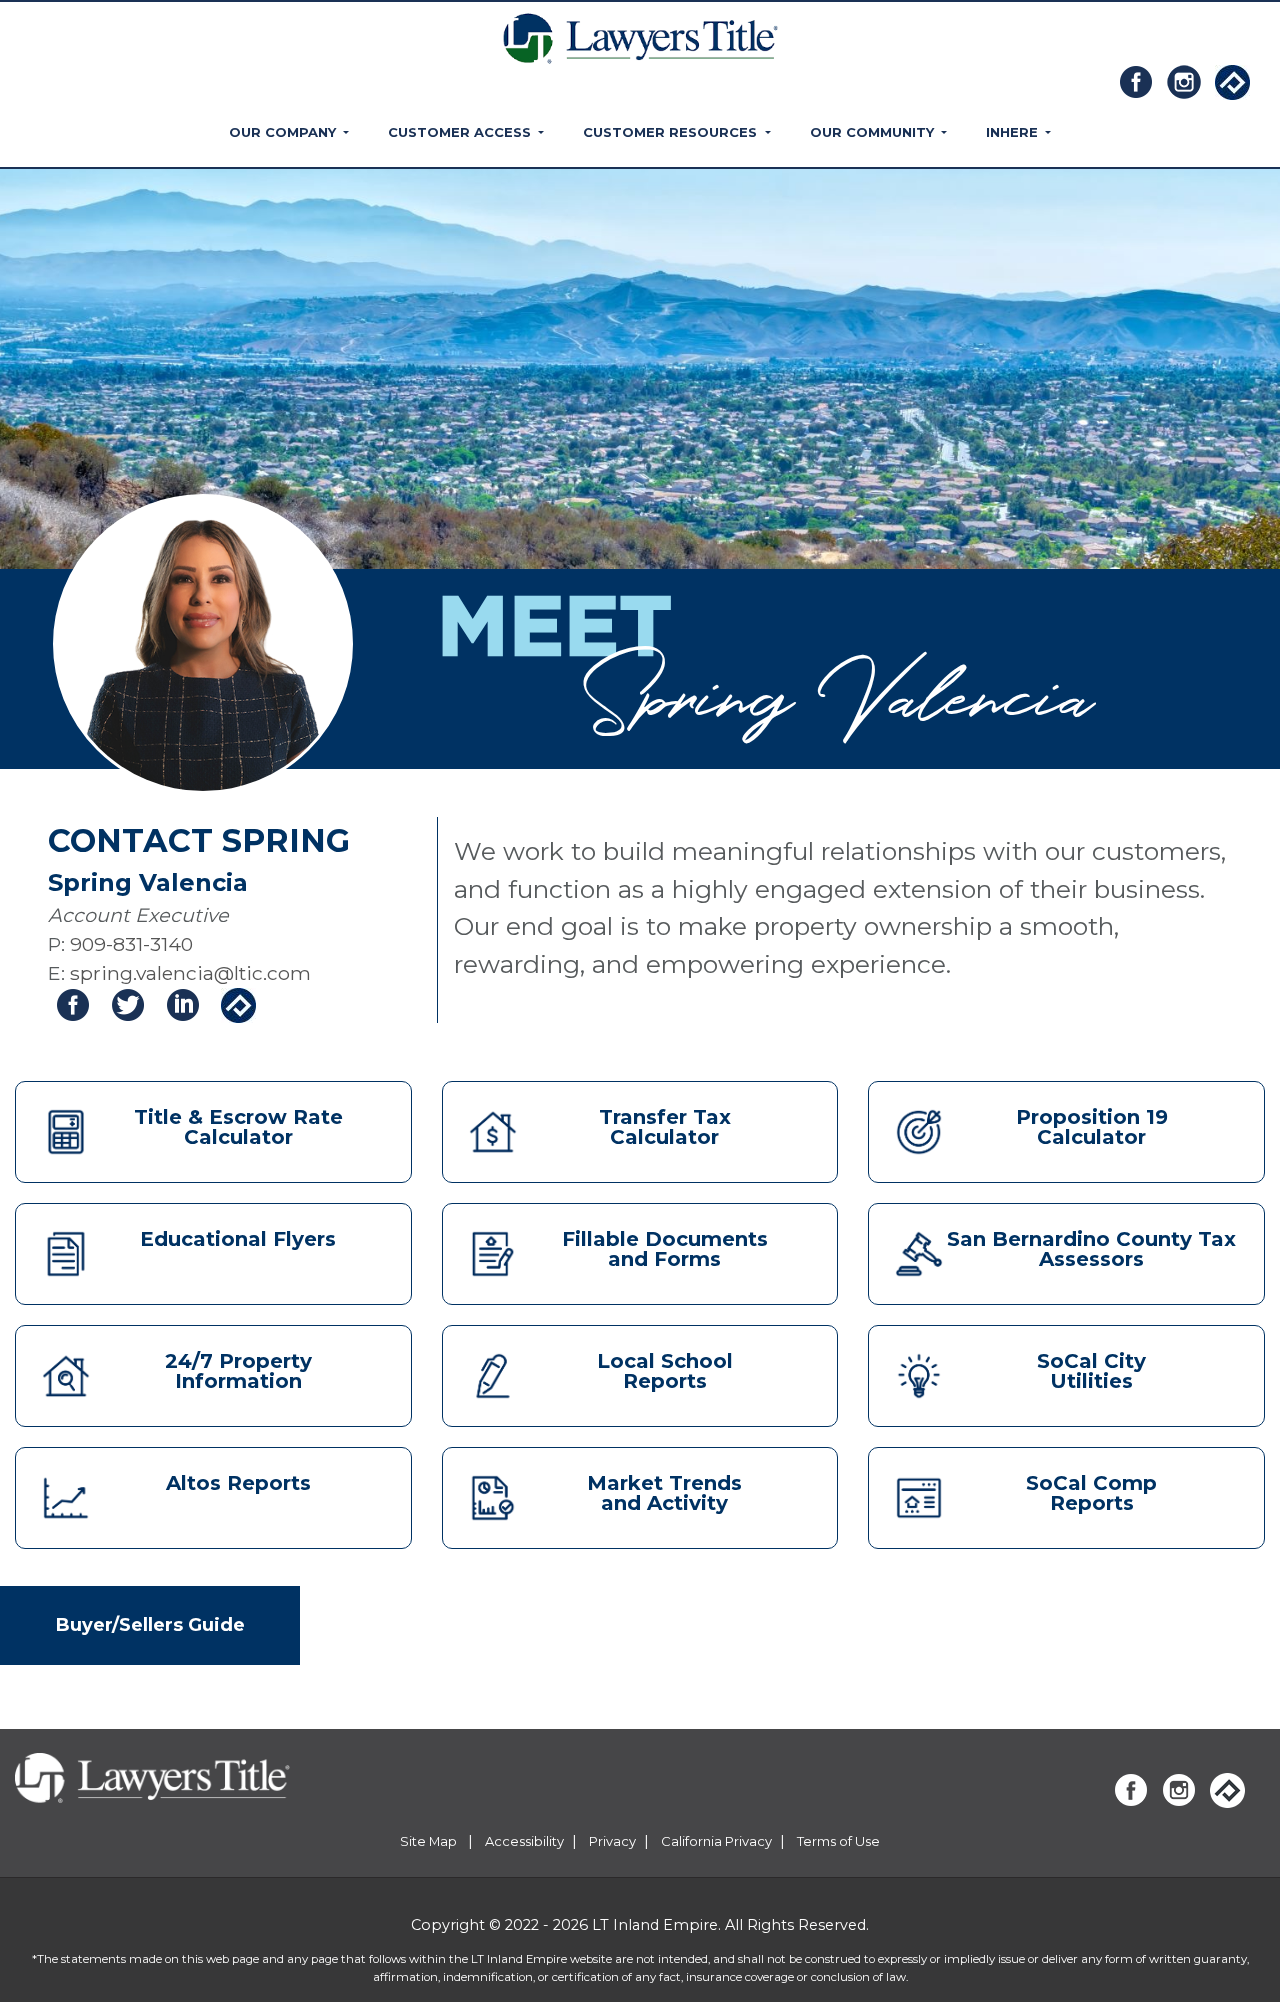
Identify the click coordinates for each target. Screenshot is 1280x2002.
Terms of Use (838, 1841)
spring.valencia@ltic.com (190, 973)
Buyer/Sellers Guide (150, 1625)
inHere (1014, 132)
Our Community (874, 132)
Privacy (612, 1841)
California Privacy (716, 1841)
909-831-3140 (131, 944)
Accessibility (524, 1841)
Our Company (284, 132)
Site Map (430, 1841)
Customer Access (461, 132)
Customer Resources (672, 132)
